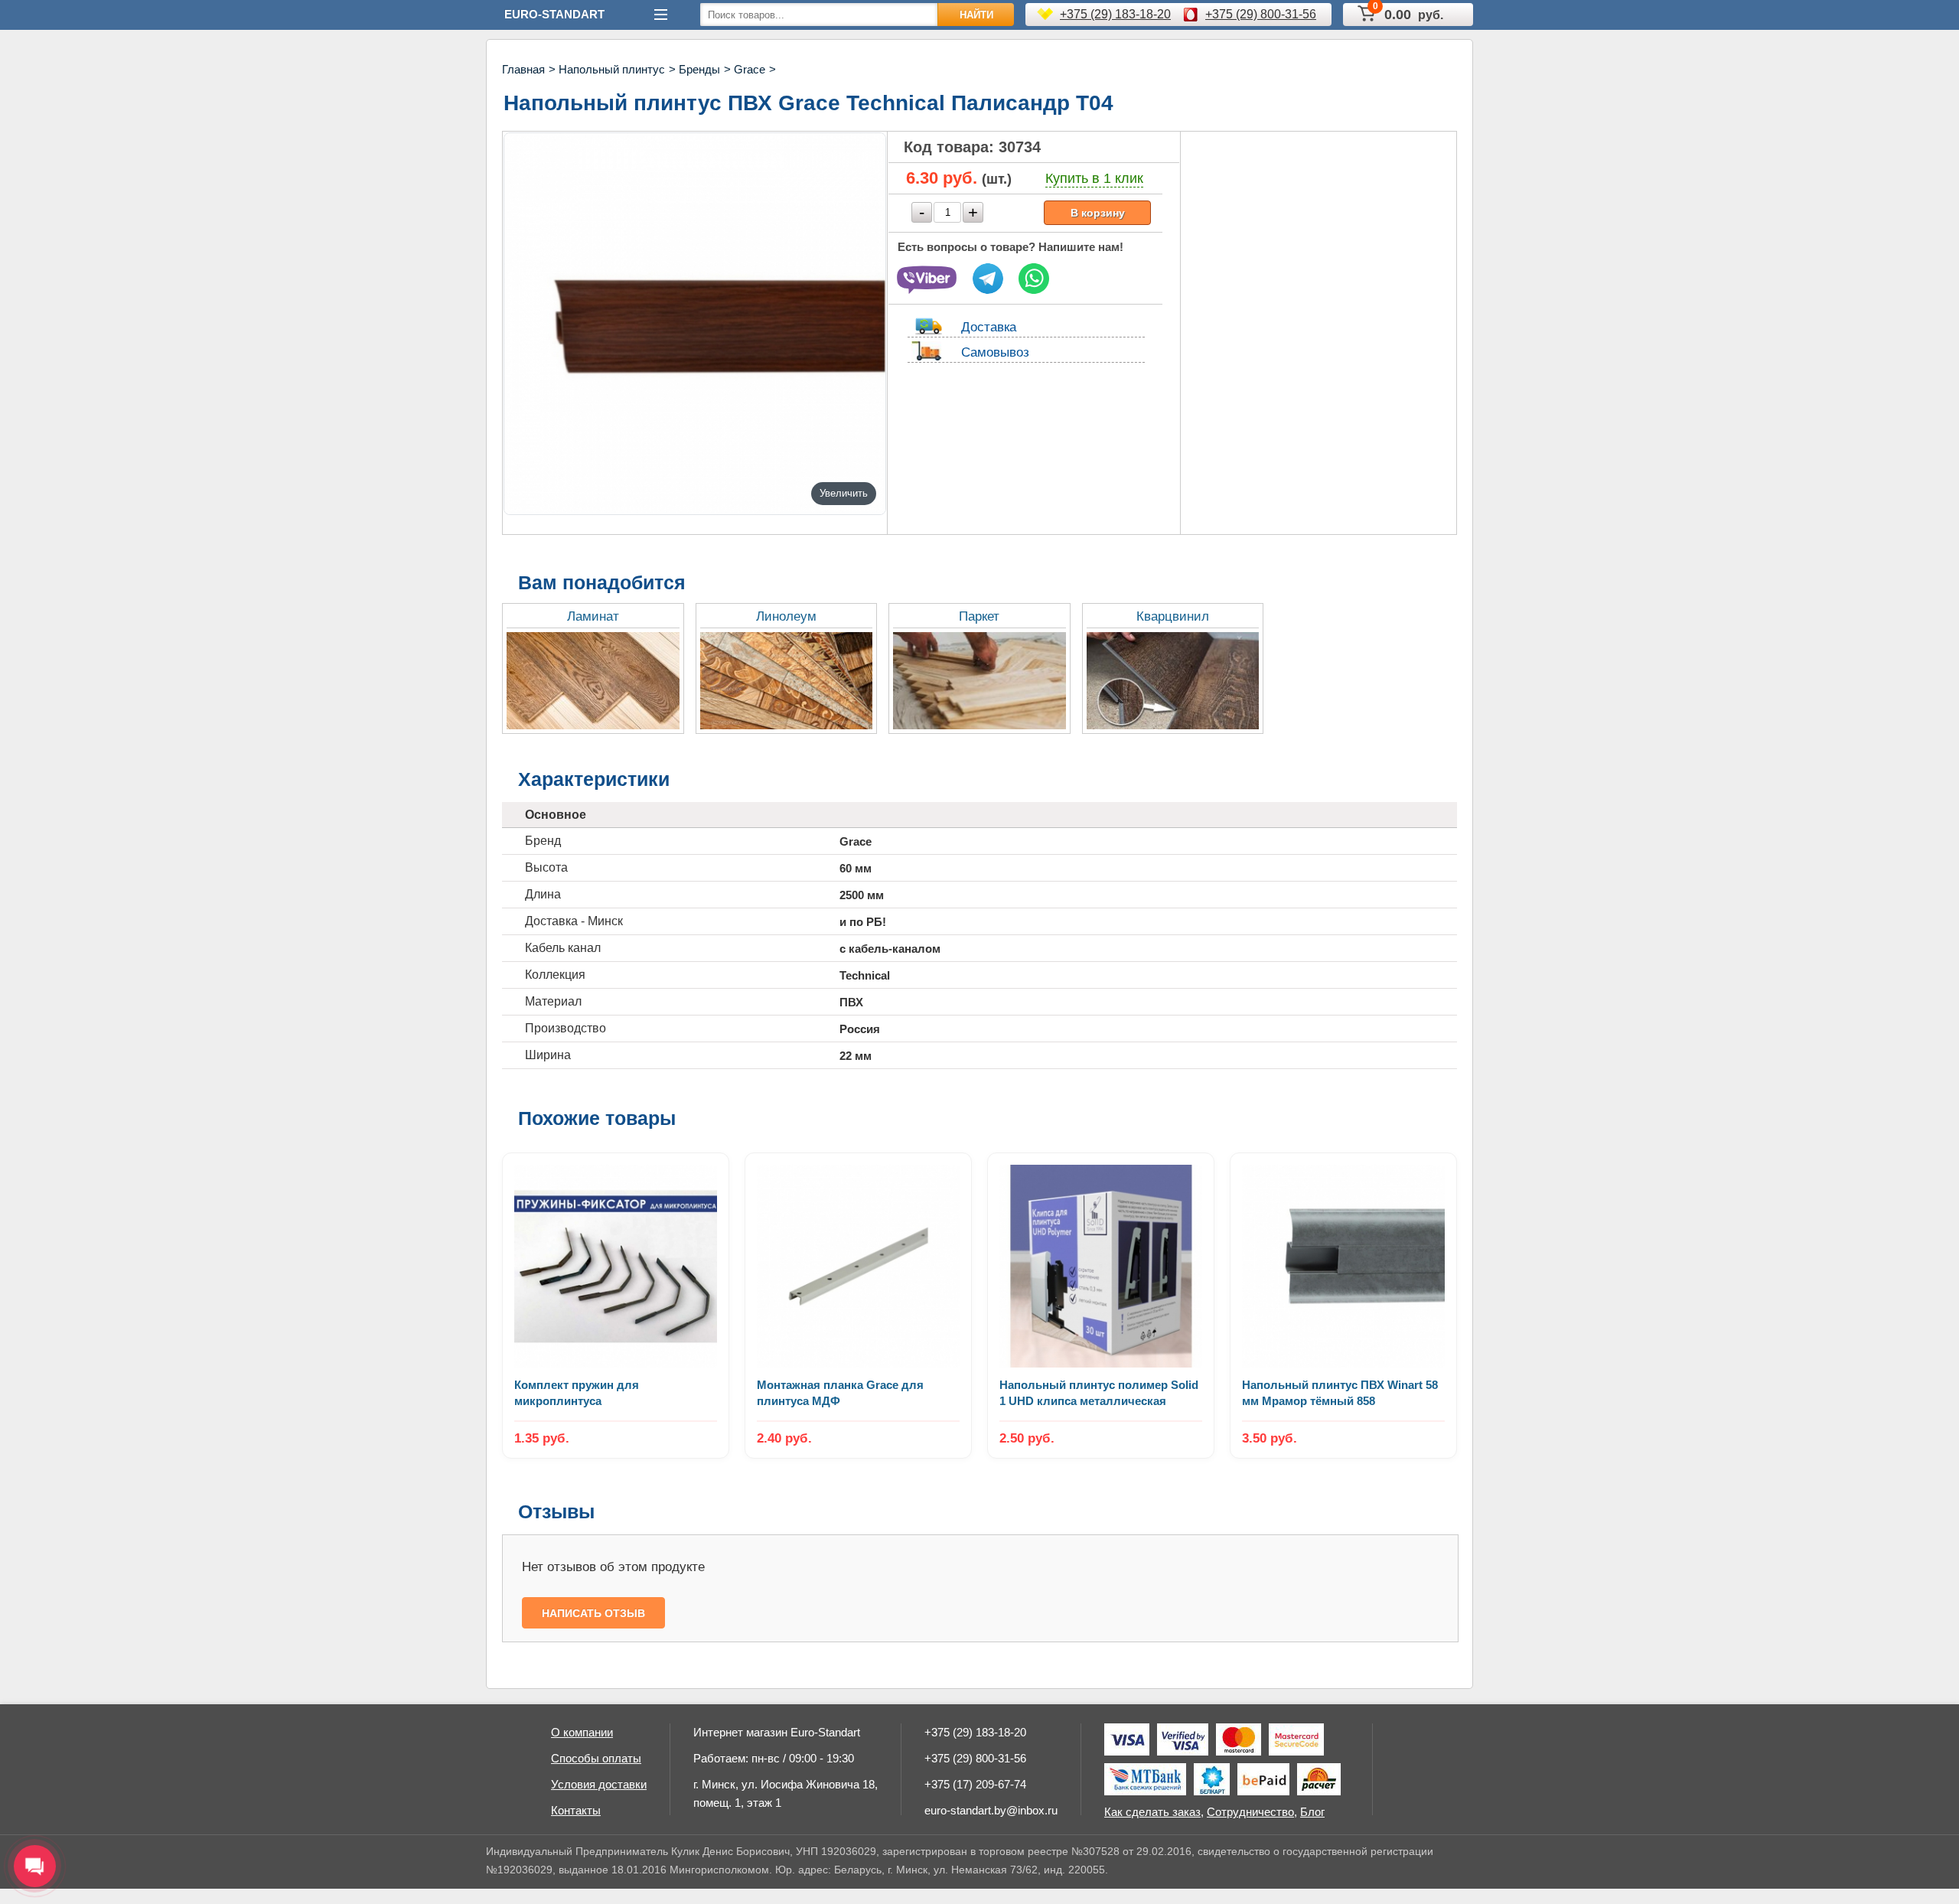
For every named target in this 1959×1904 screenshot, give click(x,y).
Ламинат (593, 616)
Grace (750, 69)
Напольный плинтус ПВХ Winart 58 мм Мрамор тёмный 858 (1340, 1393)
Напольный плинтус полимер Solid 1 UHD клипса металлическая (1099, 1393)
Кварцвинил (1173, 616)
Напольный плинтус (612, 69)
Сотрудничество (1250, 1812)
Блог (1312, 1812)
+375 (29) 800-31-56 (1261, 14)
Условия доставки (599, 1784)
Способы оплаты (596, 1758)
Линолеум (786, 616)
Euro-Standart (554, 14)
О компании (582, 1732)
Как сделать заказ (1152, 1812)
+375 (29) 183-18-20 (1115, 14)
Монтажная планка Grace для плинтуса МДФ (840, 1393)
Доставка (989, 327)
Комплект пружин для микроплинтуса (577, 1393)
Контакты (576, 1810)
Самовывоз (995, 352)
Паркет (979, 616)
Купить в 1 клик (1094, 178)
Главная (523, 69)
